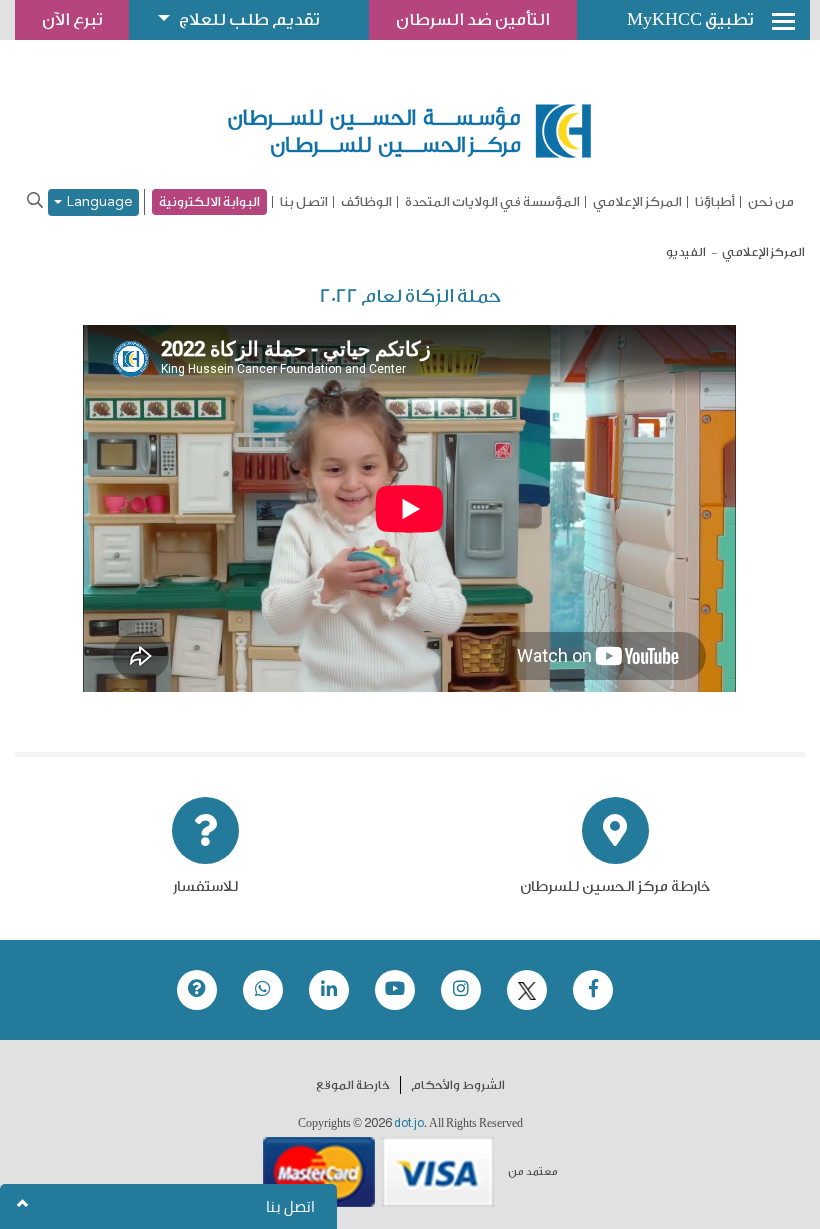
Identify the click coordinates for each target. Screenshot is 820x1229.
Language (97, 202)
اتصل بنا (304, 202)
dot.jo (409, 1123)
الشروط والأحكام (458, 1085)
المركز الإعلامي (637, 202)
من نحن (771, 202)
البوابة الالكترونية (209, 201)
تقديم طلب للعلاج (249, 19)
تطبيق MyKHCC (690, 19)
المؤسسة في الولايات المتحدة (492, 202)
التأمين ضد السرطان (473, 19)
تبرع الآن (72, 19)
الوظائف (366, 202)
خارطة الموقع (353, 1085)
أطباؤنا (715, 202)
